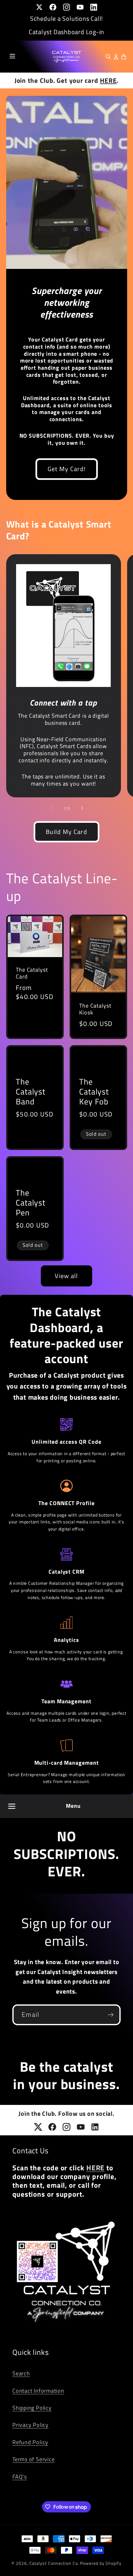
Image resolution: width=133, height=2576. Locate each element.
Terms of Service (33, 2459)
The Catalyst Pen (31, 1203)
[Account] (116, 57)
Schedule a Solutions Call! (66, 18)
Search (21, 2373)
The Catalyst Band (31, 1092)
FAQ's (20, 2476)
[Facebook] (53, 7)
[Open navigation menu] (12, 1806)
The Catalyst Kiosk (95, 1009)
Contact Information (38, 2391)
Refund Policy (30, 2442)
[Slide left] (51, 808)
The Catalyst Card (32, 973)
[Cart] (124, 57)
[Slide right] (82, 808)
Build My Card (66, 832)
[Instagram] (66, 7)
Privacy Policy (30, 2425)
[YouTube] (80, 7)
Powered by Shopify (101, 2563)
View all (66, 1276)
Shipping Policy (32, 2408)
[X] (38, 2127)
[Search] (108, 57)
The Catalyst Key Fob (94, 1092)
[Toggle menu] (12, 57)
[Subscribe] (111, 2015)
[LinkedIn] (94, 7)
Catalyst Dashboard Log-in (67, 32)
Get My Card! (66, 469)
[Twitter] (39, 7)
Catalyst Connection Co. (54, 2563)
